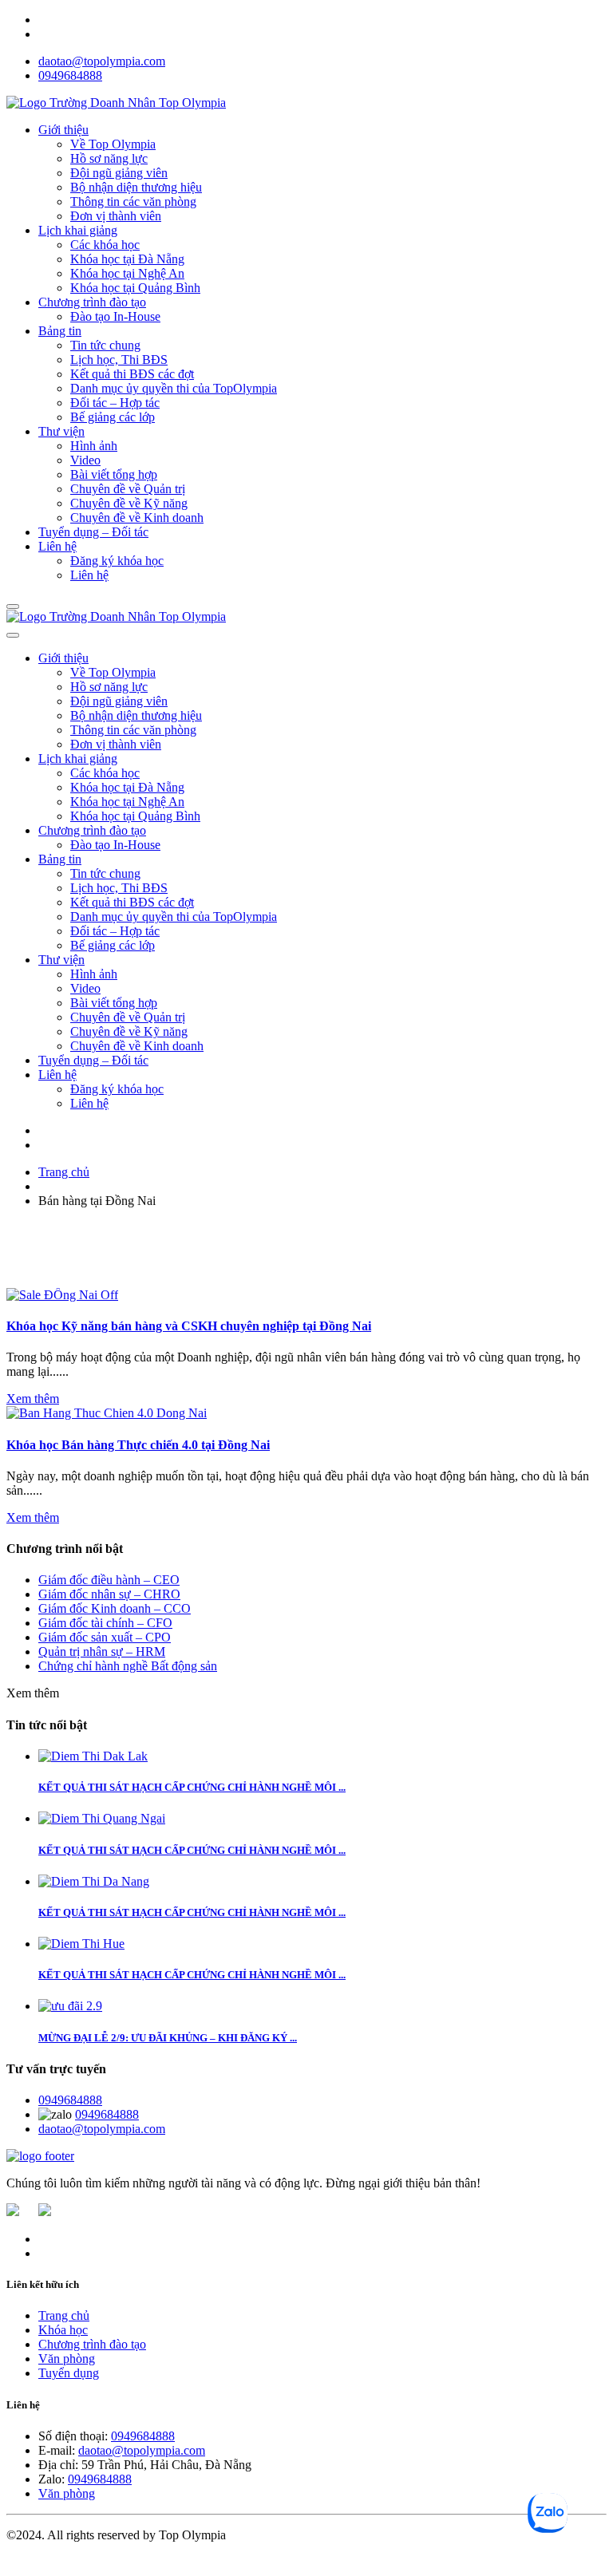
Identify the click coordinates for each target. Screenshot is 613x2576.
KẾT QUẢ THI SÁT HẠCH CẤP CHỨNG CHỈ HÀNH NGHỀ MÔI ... (192, 1787)
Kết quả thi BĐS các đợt (132, 374)
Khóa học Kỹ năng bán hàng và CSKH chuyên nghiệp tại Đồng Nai (189, 1326)
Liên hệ (57, 546)
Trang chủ (64, 1172)
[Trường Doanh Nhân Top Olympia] (116, 103)
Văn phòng (67, 2359)
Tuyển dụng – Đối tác (93, 532)
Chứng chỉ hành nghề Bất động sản (128, 1666)
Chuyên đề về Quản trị (128, 489)
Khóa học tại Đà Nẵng (127, 259)
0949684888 (70, 75)
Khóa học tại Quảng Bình (135, 288)
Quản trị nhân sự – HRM (102, 1651)
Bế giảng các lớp (113, 417)
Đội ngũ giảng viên (119, 173)
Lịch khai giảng (78, 230)
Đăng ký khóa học (117, 561)
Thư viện (61, 431)
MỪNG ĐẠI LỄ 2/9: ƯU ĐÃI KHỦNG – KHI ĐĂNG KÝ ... (168, 2038)
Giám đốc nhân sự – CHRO (109, 1594)
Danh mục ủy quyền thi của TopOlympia (174, 388)
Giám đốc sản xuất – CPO (105, 1637)
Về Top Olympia (113, 144)
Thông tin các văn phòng (133, 201)
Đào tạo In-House (115, 316)
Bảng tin (60, 331)
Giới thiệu (63, 130)
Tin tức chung (105, 345)
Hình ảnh (94, 446)
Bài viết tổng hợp (114, 474)
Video (85, 460)
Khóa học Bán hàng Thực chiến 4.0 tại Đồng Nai (138, 1445)
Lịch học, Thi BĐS (119, 360)
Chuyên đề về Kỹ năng (129, 503)
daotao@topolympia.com (102, 61)
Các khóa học (105, 245)
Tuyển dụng (69, 2373)
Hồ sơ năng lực (109, 158)
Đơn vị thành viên (116, 216)
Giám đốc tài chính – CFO (105, 1623)
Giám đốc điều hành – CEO (109, 1580)
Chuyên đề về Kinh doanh (137, 518)
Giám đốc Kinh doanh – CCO (115, 1608)
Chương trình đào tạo (92, 302)
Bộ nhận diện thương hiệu (136, 187)
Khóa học (63, 2330)
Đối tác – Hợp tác (115, 403)
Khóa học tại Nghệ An (127, 273)
